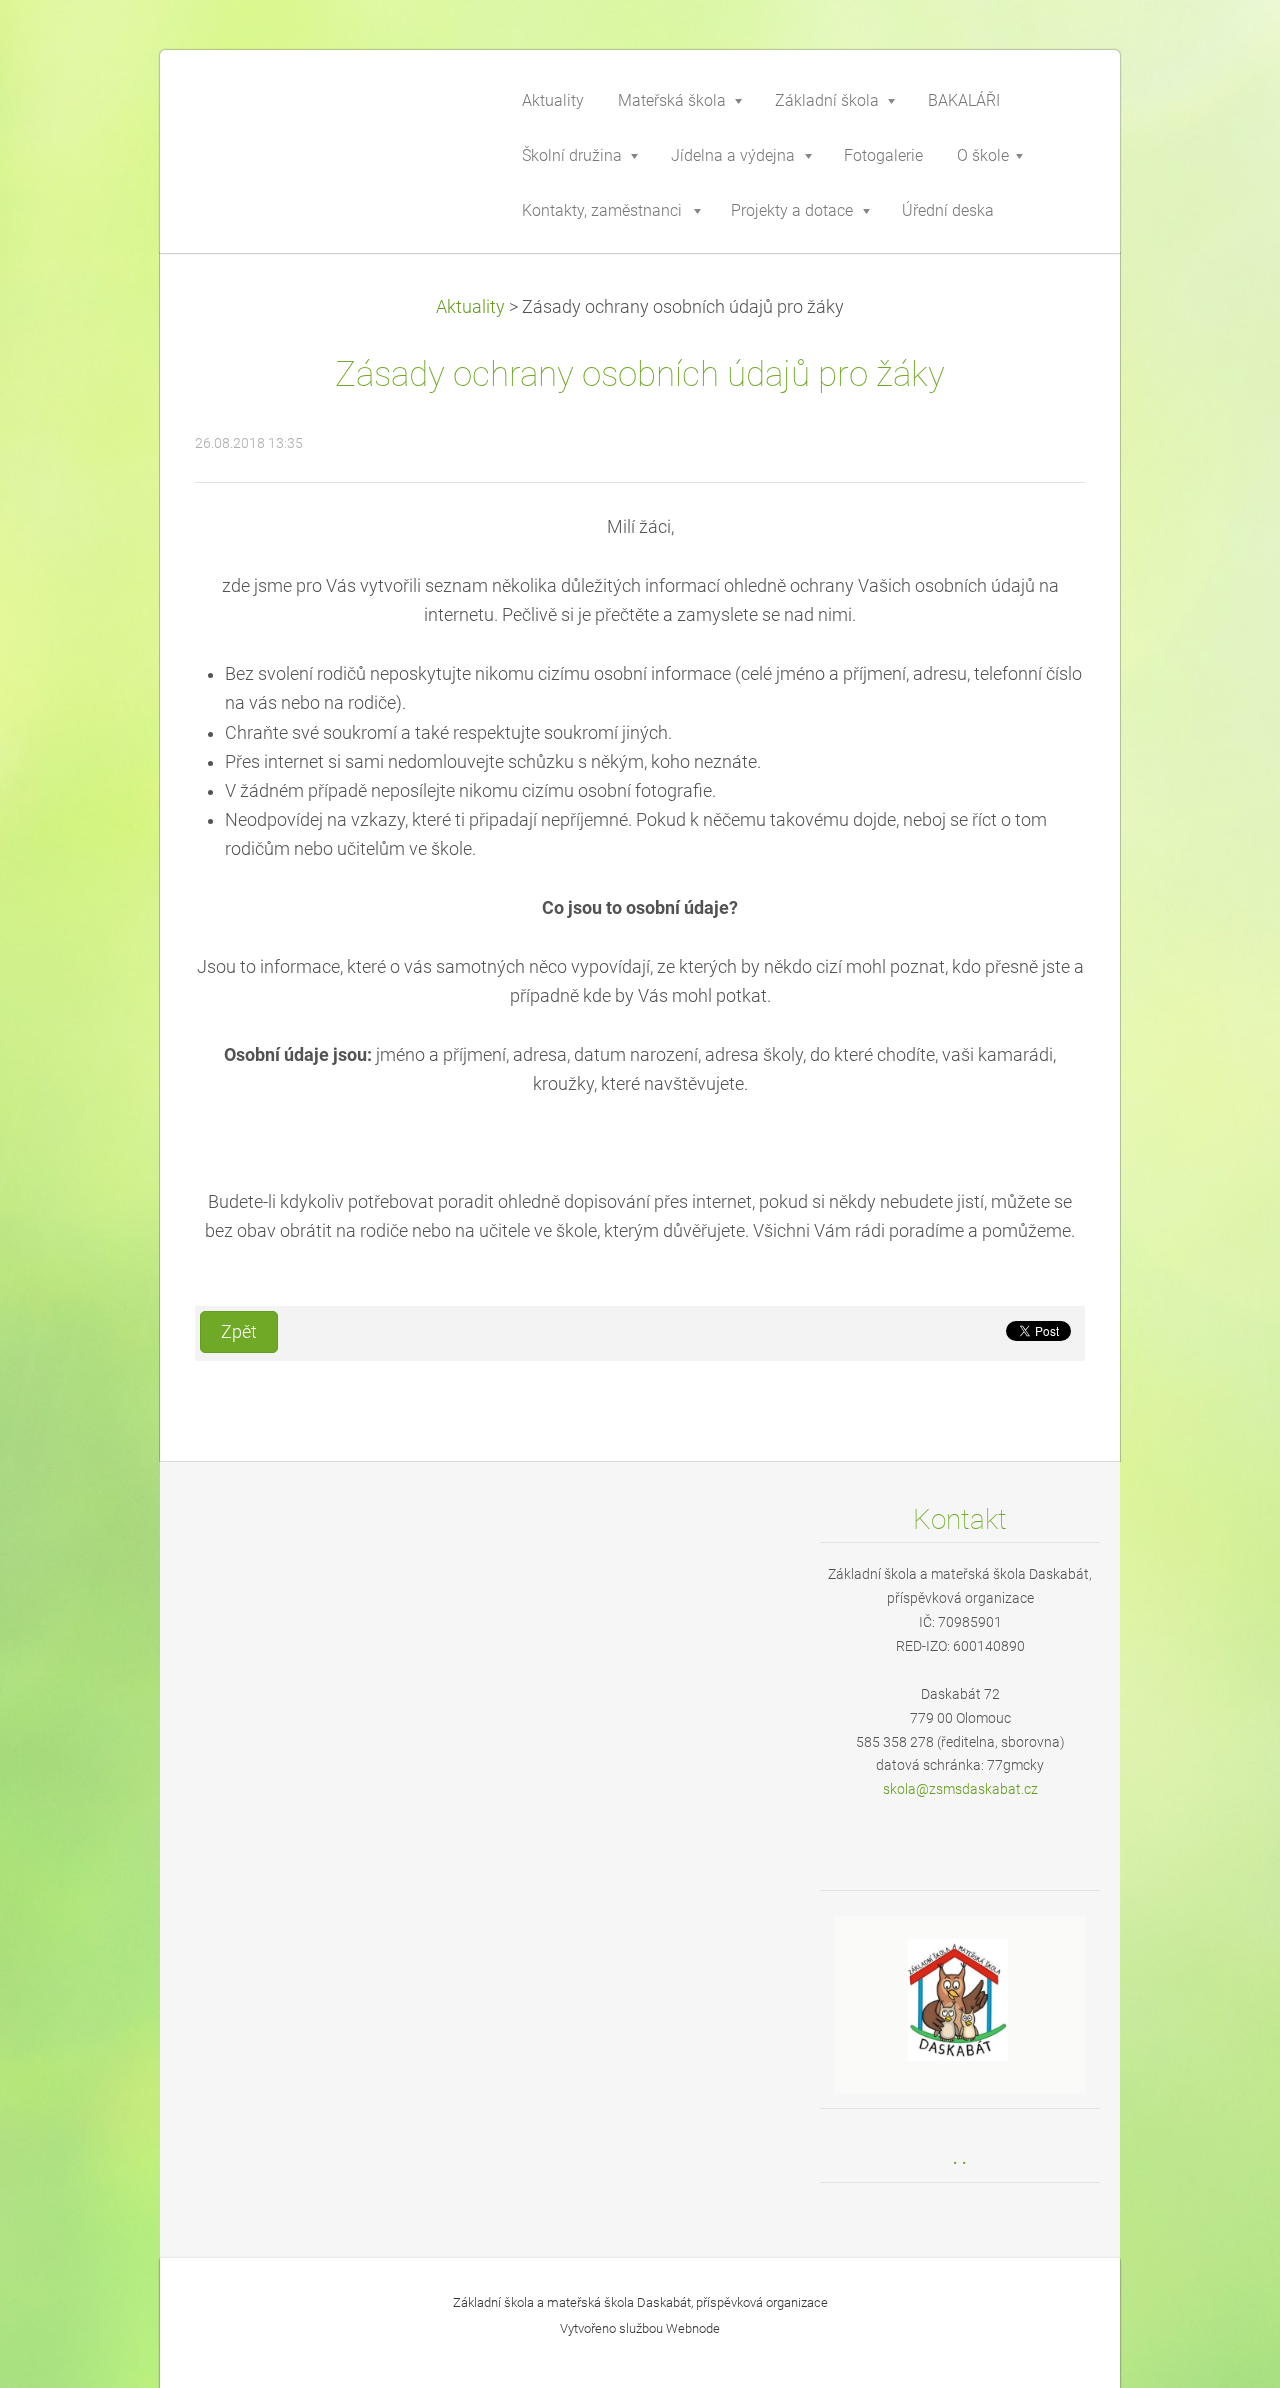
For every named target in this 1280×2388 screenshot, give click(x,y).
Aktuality (470, 307)
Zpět (239, 1332)
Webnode (693, 2328)
